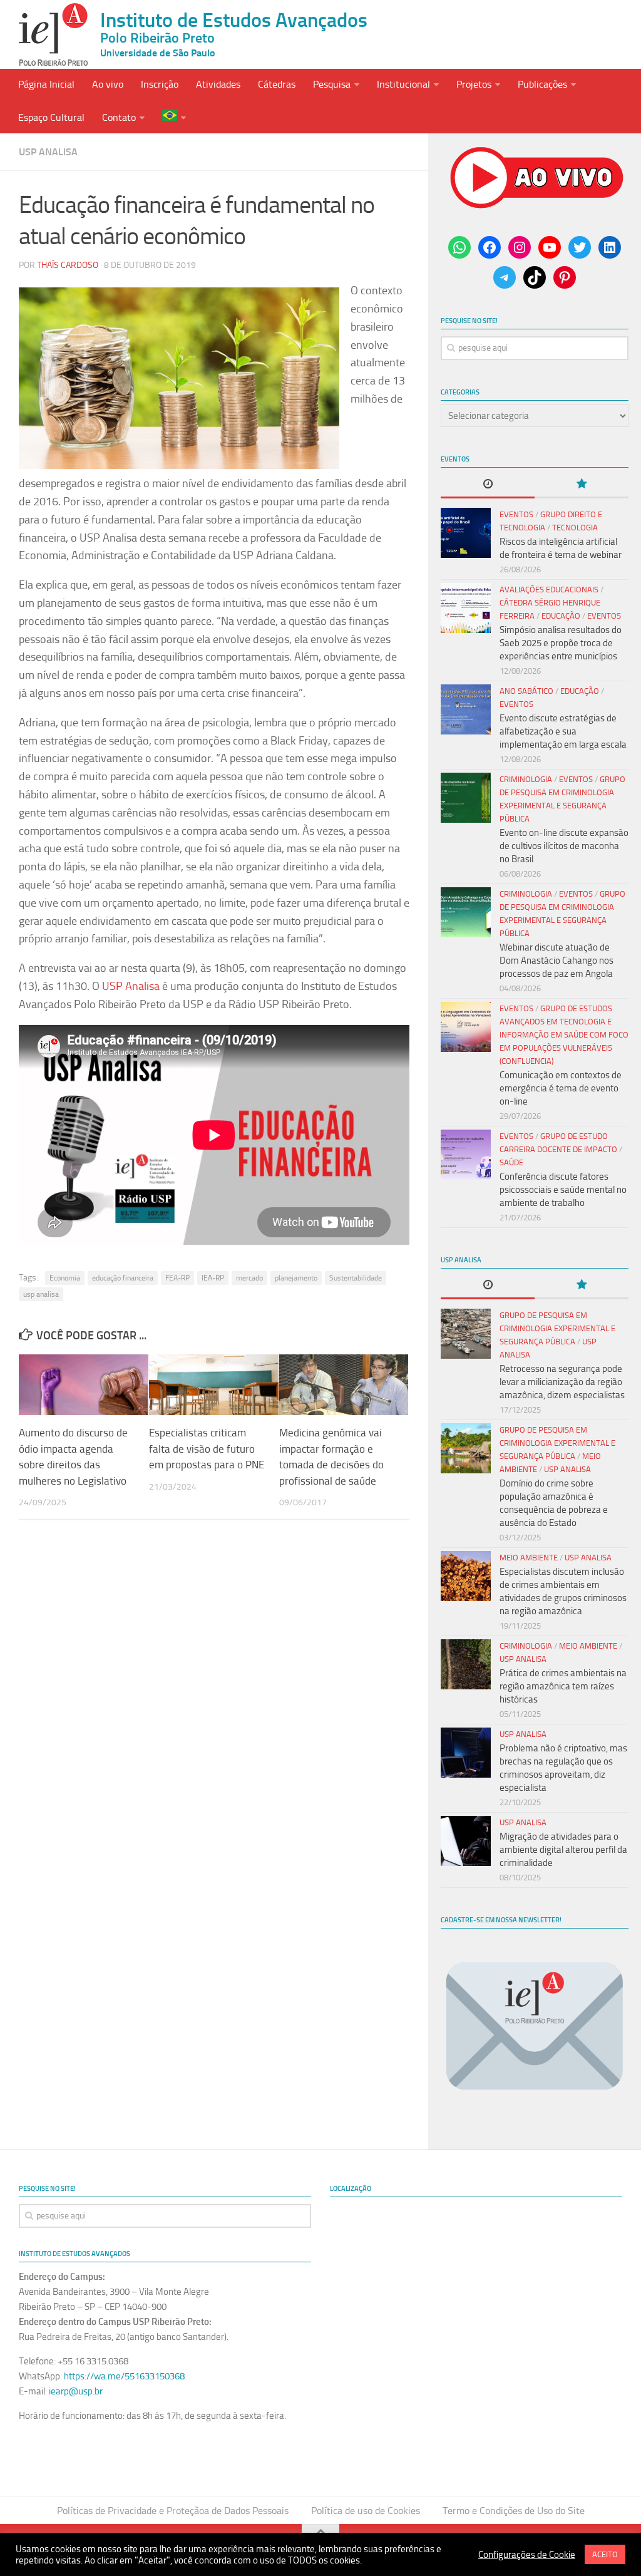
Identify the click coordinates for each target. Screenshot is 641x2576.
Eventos (516, 514)
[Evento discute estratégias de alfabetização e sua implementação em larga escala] (466, 709)
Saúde (511, 1162)
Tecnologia (575, 528)
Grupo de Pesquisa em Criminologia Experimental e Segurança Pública (557, 1328)
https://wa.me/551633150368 (124, 2376)
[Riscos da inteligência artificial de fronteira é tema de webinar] (466, 533)
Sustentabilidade (356, 1278)
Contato (119, 117)
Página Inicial (46, 84)
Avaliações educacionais (549, 590)
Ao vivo (108, 84)
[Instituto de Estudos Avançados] (53, 34)
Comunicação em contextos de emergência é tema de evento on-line (561, 1088)
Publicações (542, 84)
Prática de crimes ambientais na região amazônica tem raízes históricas (563, 1686)
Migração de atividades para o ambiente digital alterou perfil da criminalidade (563, 1850)
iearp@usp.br (76, 2391)
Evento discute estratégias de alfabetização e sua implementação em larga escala (563, 731)
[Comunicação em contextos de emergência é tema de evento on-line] (466, 1027)
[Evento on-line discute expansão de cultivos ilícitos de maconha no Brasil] (466, 798)
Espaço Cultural (51, 117)
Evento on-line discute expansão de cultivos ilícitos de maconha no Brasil (564, 846)
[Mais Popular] (582, 485)
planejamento (296, 1278)
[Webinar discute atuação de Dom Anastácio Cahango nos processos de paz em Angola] (466, 912)
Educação (561, 616)
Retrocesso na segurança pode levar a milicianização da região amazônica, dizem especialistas (562, 1382)
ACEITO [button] (605, 2554)
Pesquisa (332, 84)
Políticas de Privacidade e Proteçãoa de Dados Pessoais (173, 2511)
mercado (249, 1278)
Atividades (218, 84)
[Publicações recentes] (488, 485)
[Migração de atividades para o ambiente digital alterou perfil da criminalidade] (466, 1841)
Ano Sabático (526, 691)
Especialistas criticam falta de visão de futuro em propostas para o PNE (207, 1449)
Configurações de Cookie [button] (527, 2555)
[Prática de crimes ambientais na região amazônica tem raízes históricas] (466, 1664)
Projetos (474, 84)
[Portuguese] (174, 117)
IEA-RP (213, 1278)
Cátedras (277, 84)
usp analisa (41, 1294)
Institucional (403, 84)
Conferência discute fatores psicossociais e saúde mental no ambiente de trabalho (563, 1190)
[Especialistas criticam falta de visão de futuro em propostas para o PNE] (214, 1385)
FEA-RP (177, 1278)
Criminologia (526, 779)
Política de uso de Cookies (366, 2511)
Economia (65, 1278)
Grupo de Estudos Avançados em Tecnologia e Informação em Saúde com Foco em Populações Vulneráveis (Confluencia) (564, 1035)
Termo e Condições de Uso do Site (514, 2511)
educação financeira (123, 1278)
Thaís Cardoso (68, 265)
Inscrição (160, 84)
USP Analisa (48, 152)
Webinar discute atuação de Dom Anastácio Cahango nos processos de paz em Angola (556, 961)
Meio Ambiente (529, 1558)
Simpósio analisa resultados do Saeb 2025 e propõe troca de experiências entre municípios (561, 643)
